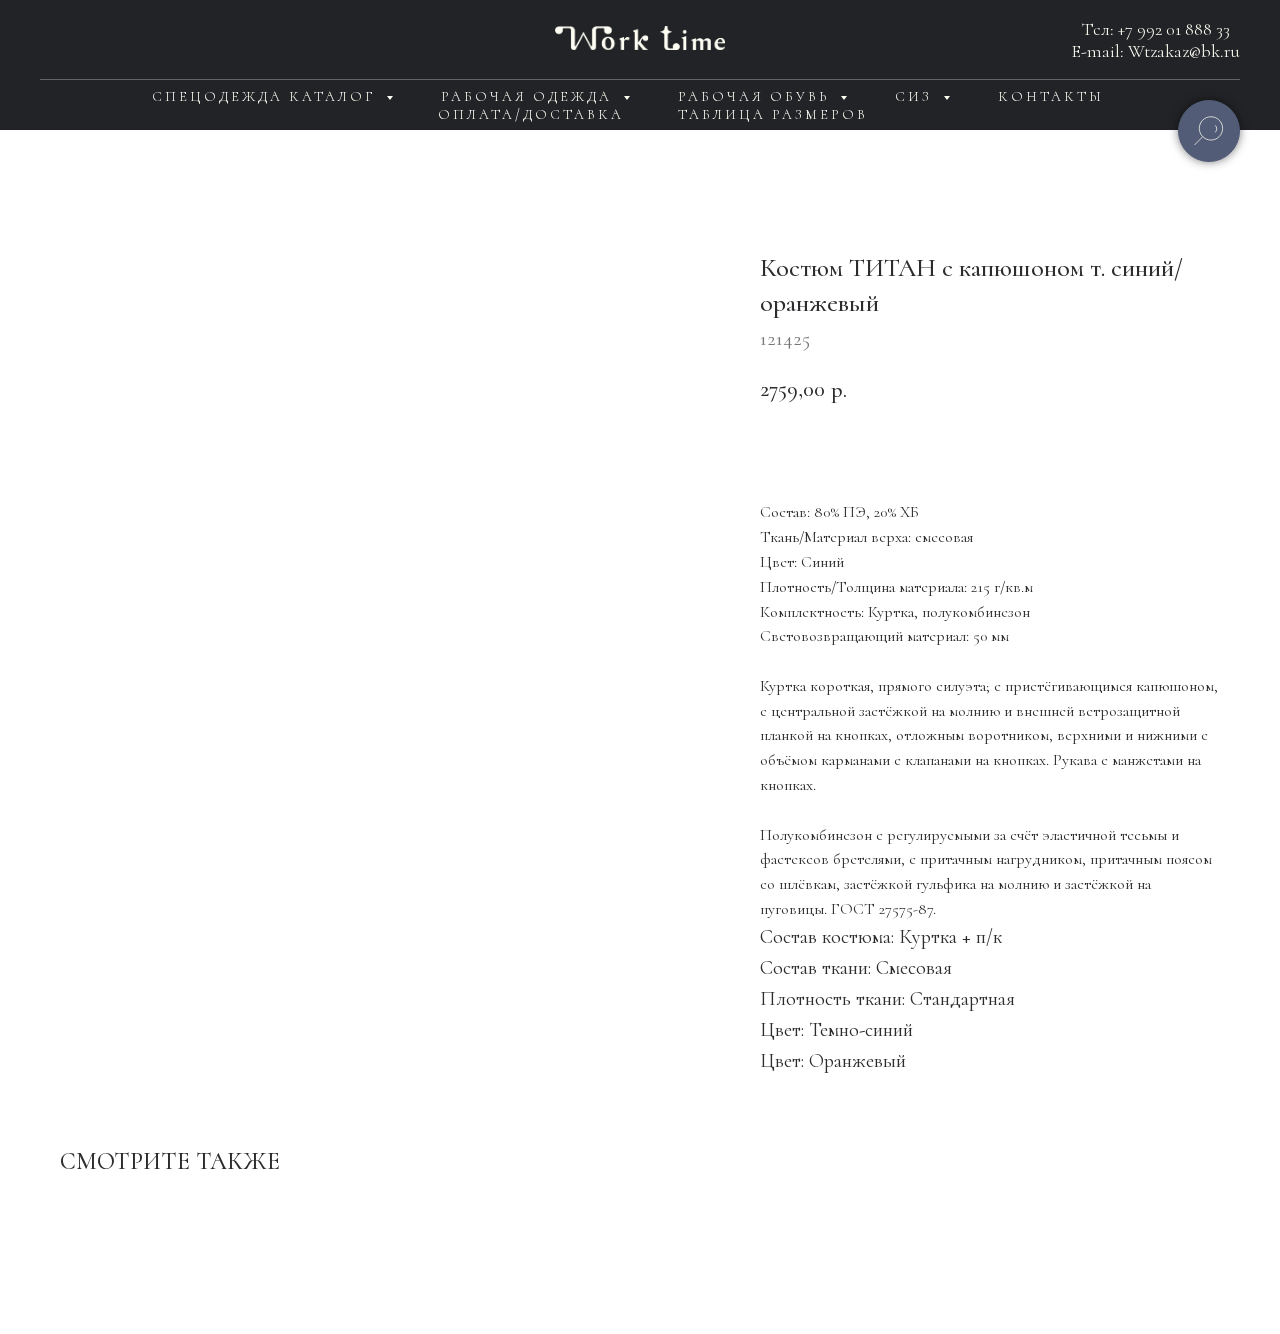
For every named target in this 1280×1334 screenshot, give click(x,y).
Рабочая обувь (756, 96)
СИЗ (916, 96)
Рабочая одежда (529, 96)
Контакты (1051, 96)
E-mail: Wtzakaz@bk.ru (1156, 51)
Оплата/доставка (531, 114)
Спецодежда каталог (266, 96)
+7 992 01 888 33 (1174, 29)
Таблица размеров (773, 114)
